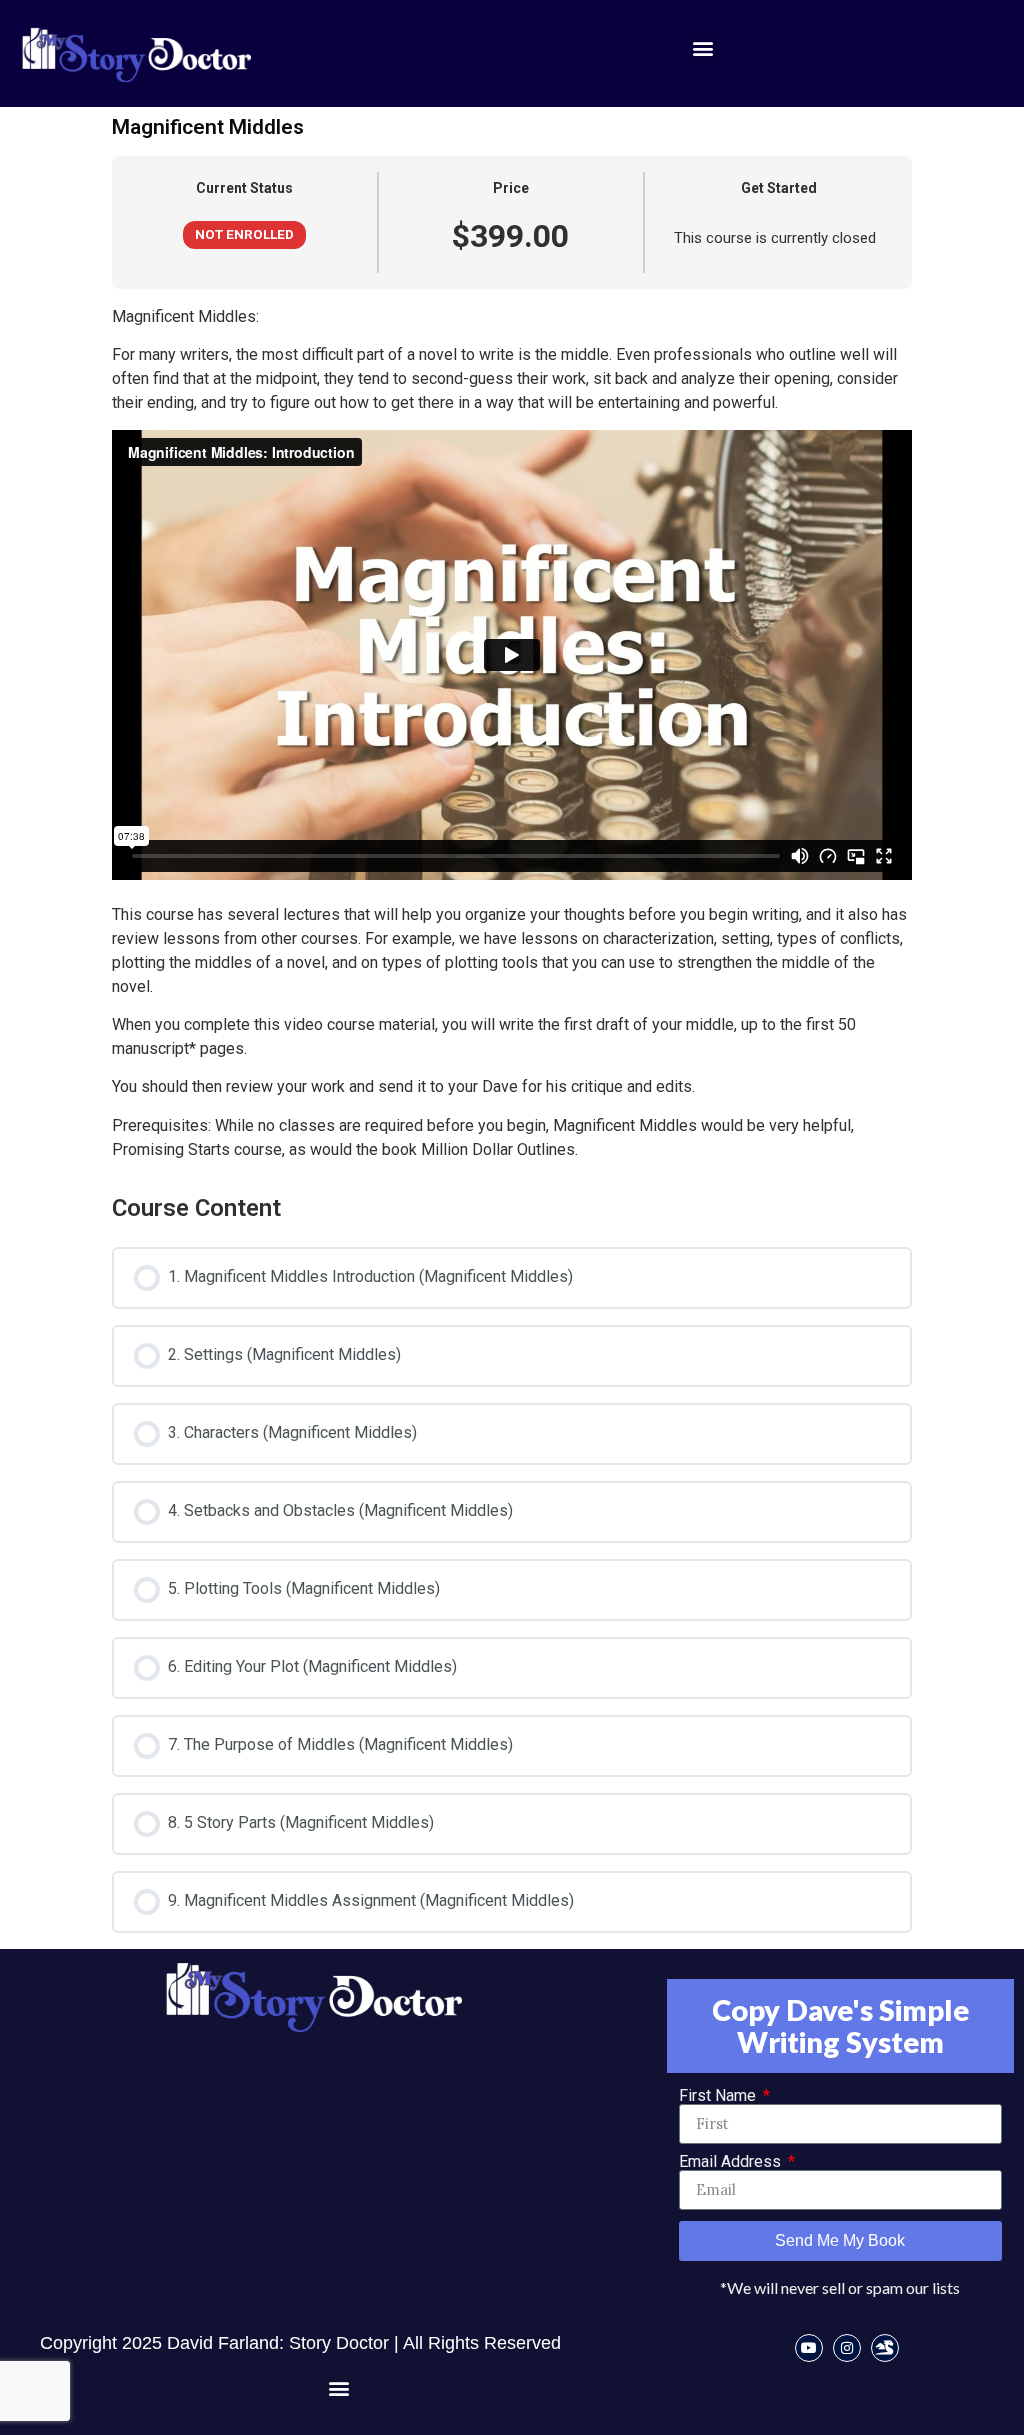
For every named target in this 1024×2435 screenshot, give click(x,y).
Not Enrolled (244, 234)
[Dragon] (885, 2348)
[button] (702, 48)
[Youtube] (809, 2348)
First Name (719, 2096)
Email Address (732, 2162)
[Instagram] (847, 2348)
